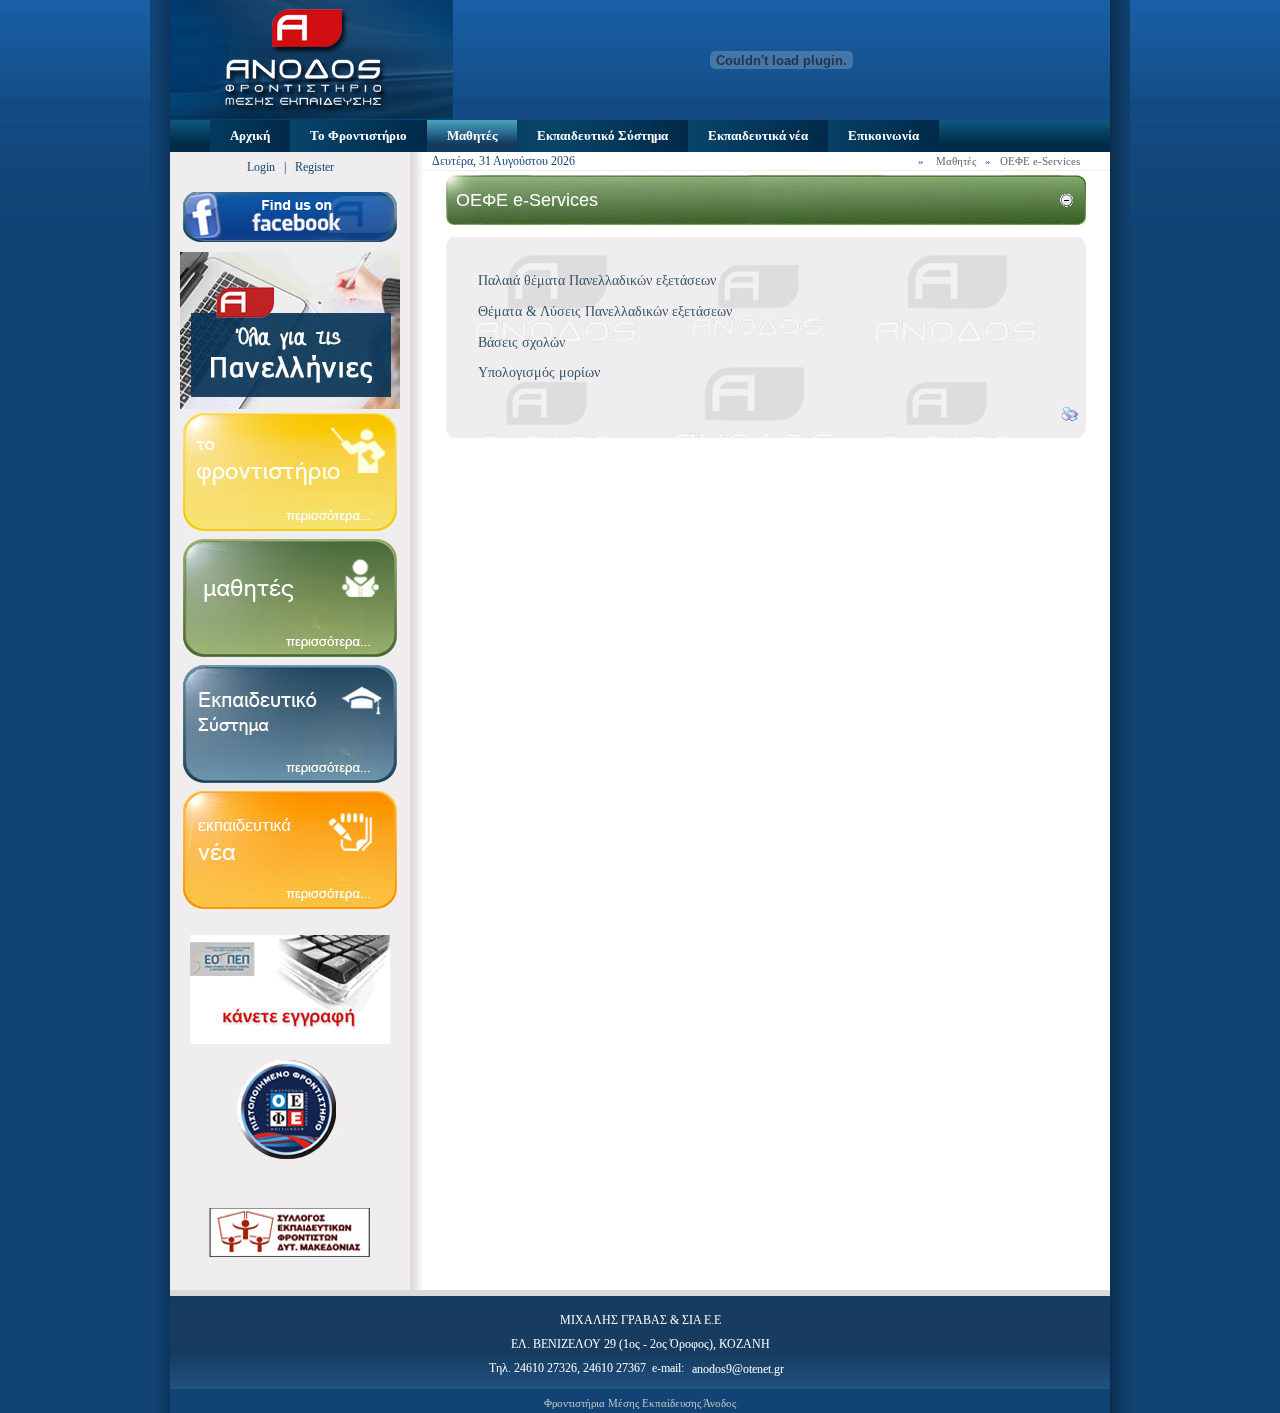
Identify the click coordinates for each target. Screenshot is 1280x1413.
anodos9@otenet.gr (738, 1369)
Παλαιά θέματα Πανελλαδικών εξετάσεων (597, 280)
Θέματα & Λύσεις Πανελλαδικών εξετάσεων (605, 311)
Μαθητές (956, 161)
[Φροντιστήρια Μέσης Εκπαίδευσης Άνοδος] (311, 114)
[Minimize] (1066, 202)
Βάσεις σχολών (521, 342)
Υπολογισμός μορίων (539, 372)
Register (314, 167)
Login (261, 167)
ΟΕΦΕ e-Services (1040, 161)
